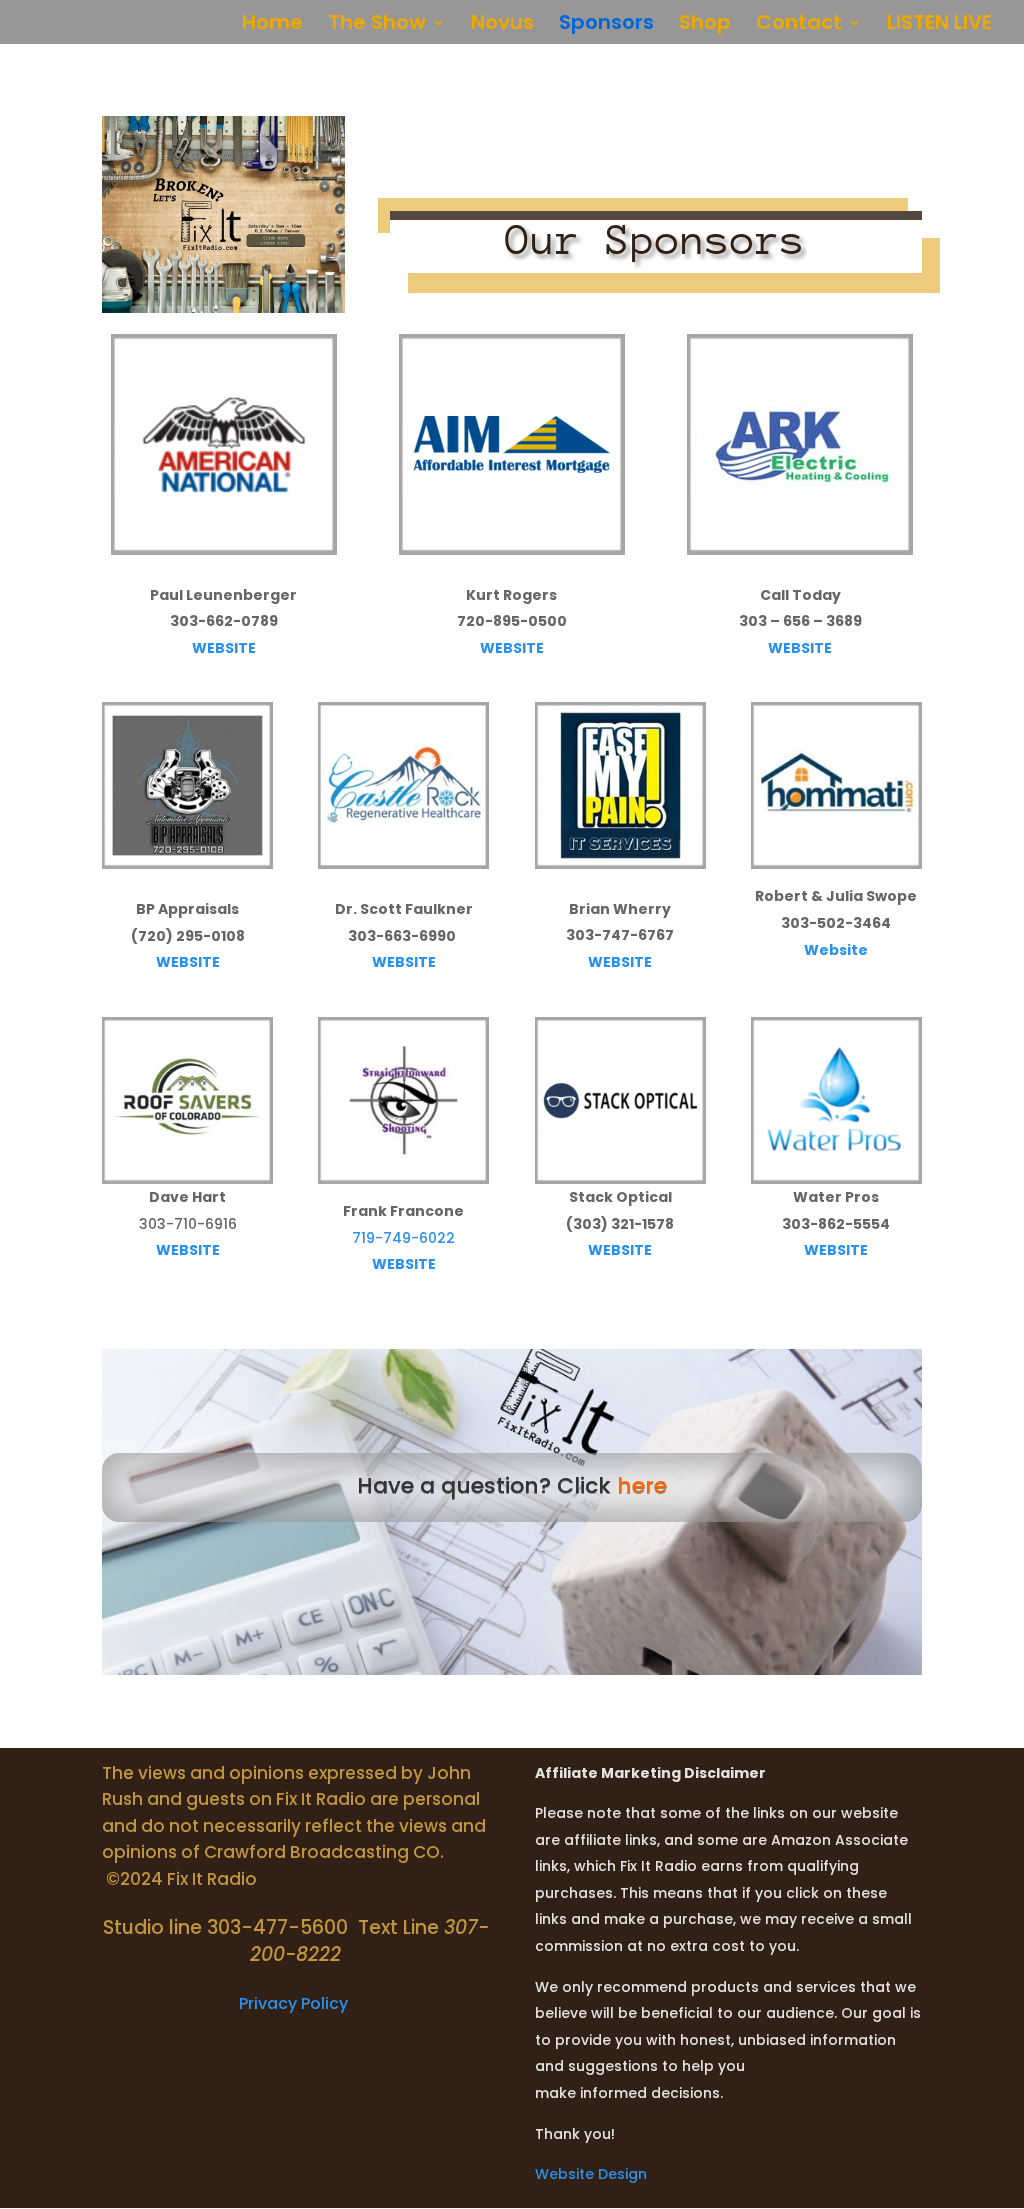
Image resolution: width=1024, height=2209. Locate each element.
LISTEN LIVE (939, 25)
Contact (799, 25)
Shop (705, 25)
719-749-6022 (403, 1238)
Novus (502, 25)
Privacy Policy (295, 2003)
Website (836, 950)
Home (272, 25)
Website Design (591, 2174)
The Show (377, 25)
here (642, 1485)
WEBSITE (224, 648)
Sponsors (606, 25)
